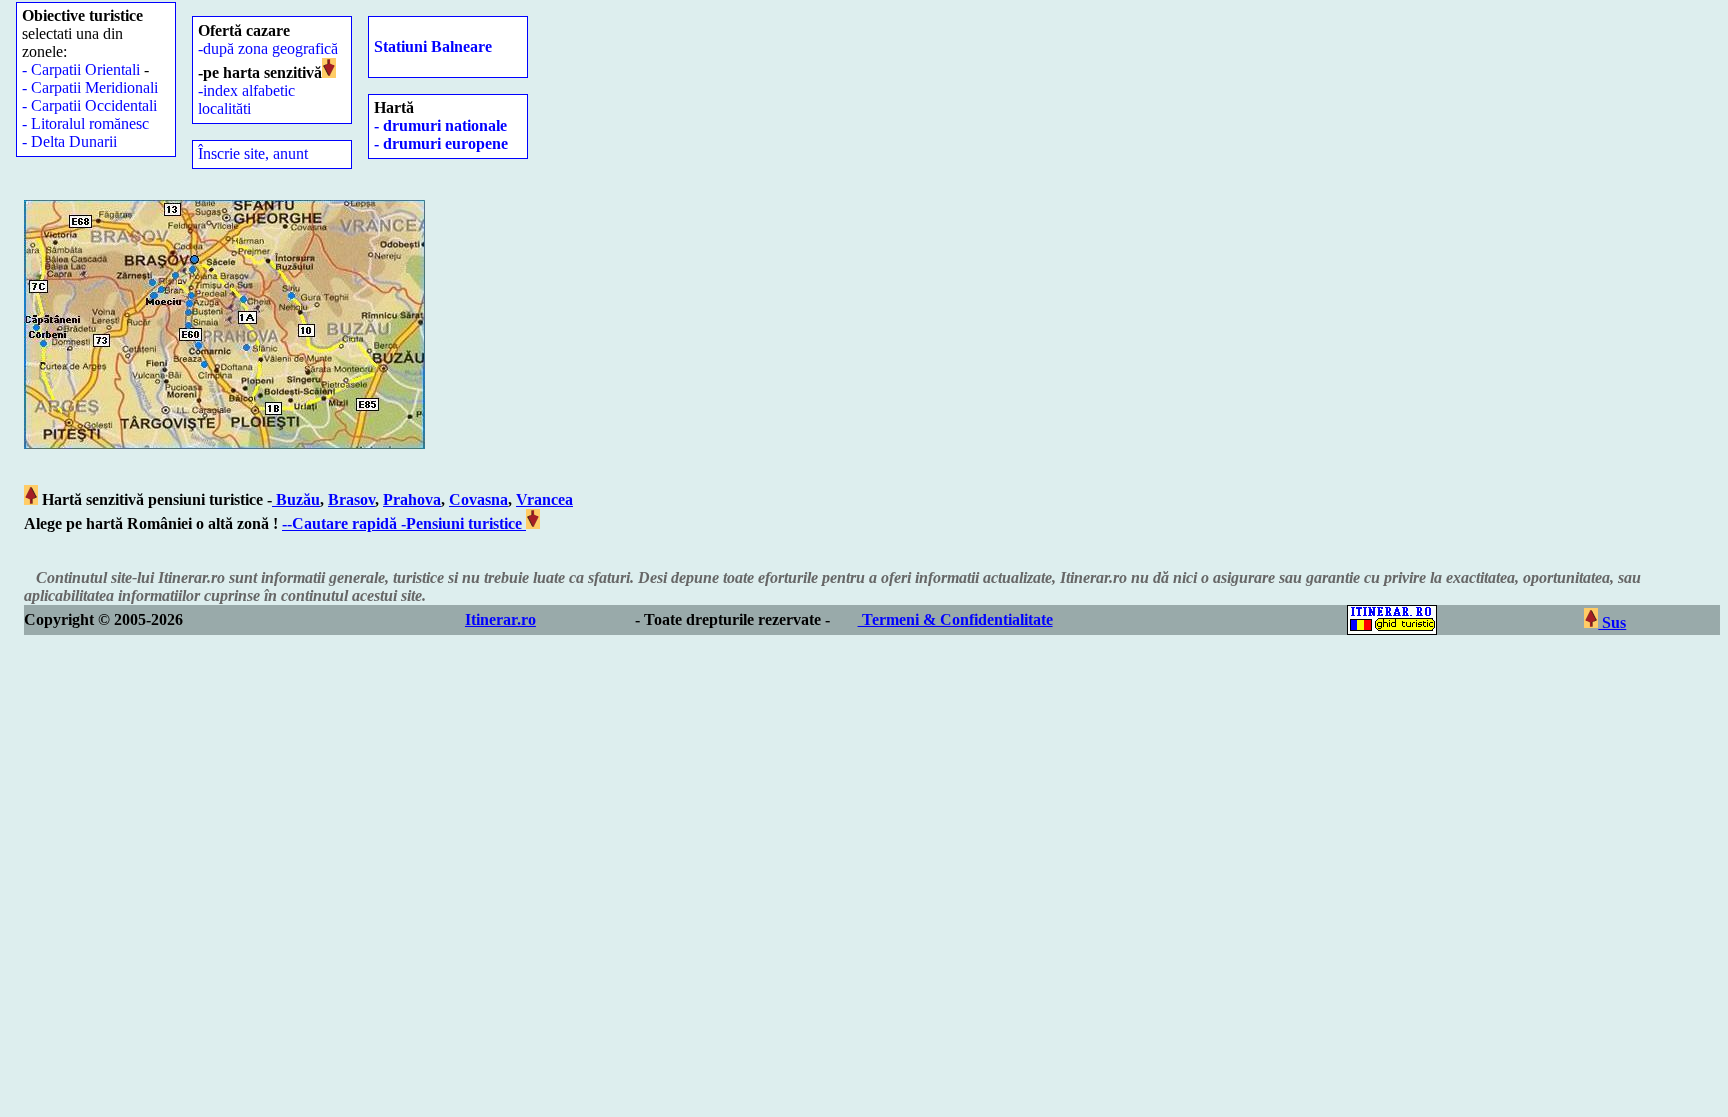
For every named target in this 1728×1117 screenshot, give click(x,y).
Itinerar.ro (500, 619)
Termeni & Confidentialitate (955, 619)
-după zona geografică (268, 48)
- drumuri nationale (440, 125)
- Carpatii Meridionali (90, 87)
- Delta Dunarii (69, 141)
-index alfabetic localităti (246, 99)
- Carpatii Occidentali (89, 105)
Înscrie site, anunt (253, 153)
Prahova (412, 499)
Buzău (296, 499)
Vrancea (544, 499)
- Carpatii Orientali (81, 69)
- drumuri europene (441, 143)
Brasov (351, 499)
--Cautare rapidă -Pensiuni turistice (404, 523)
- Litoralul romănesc (85, 123)
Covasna (478, 499)
